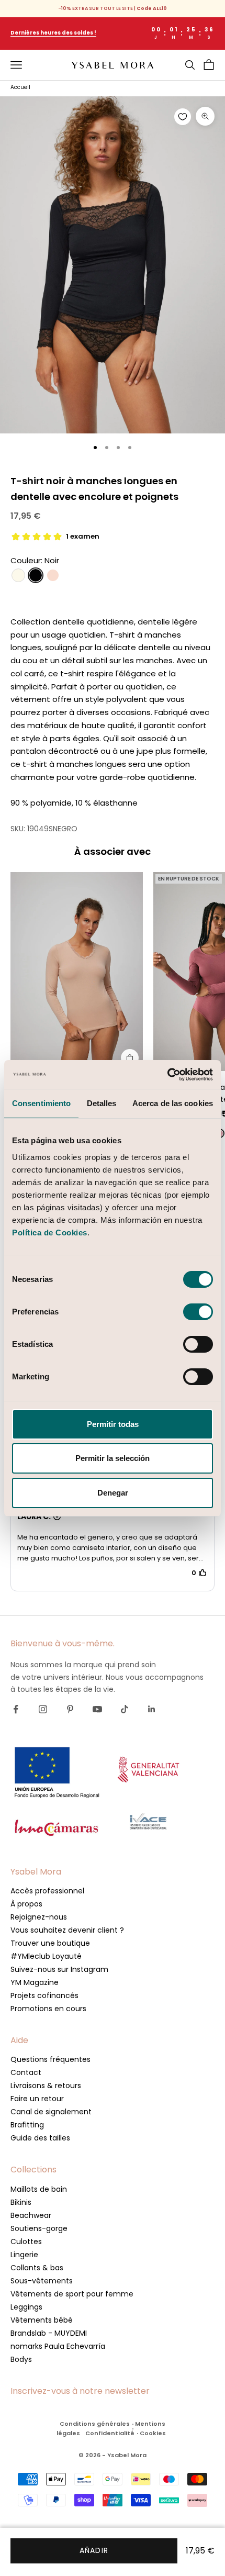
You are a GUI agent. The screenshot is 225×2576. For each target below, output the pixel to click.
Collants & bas (37, 2268)
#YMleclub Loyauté (46, 1956)
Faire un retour (37, 2099)
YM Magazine (35, 1982)
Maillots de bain (39, 2189)
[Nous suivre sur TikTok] (125, 1709)
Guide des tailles (40, 2138)
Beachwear (31, 2215)
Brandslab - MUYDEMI (49, 2333)
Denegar (113, 1493)
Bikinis (21, 2202)
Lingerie (24, 2255)
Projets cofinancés (44, 1995)
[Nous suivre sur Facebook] (16, 1709)
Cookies (153, 2433)
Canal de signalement (51, 2112)
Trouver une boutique (50, 1943)
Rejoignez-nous (39, 1917)
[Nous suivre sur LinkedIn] (152, 1709)
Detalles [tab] (102, 1103)
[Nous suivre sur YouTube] (97, 1709)
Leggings (26, 2307)
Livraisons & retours (46, 2086)
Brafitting (27, 2125)
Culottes (26, 2242)
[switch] (198, 1312)
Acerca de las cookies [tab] (173, 1103)
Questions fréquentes (50, 2059)
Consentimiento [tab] (41, 1103)
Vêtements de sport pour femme (72, 2294)
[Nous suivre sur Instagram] (43, 1709)
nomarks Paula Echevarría (58, 2346)
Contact (26, 2072)
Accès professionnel (47, 1891)
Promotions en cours (48, 2009)
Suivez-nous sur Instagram (59, 1969)
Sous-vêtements (42, 2281)
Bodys (21, 2359)
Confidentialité (110, 2433)
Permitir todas (113, 1424)
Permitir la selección (113, 1458)
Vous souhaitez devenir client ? (67, 1930)
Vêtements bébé (42, 2320)
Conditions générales (95, 2424)
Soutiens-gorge (39, 2228)
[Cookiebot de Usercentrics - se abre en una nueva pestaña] (167, 1075)
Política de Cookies (50, 1233)
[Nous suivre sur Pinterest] (70, 1709)
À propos (26, 1904)
